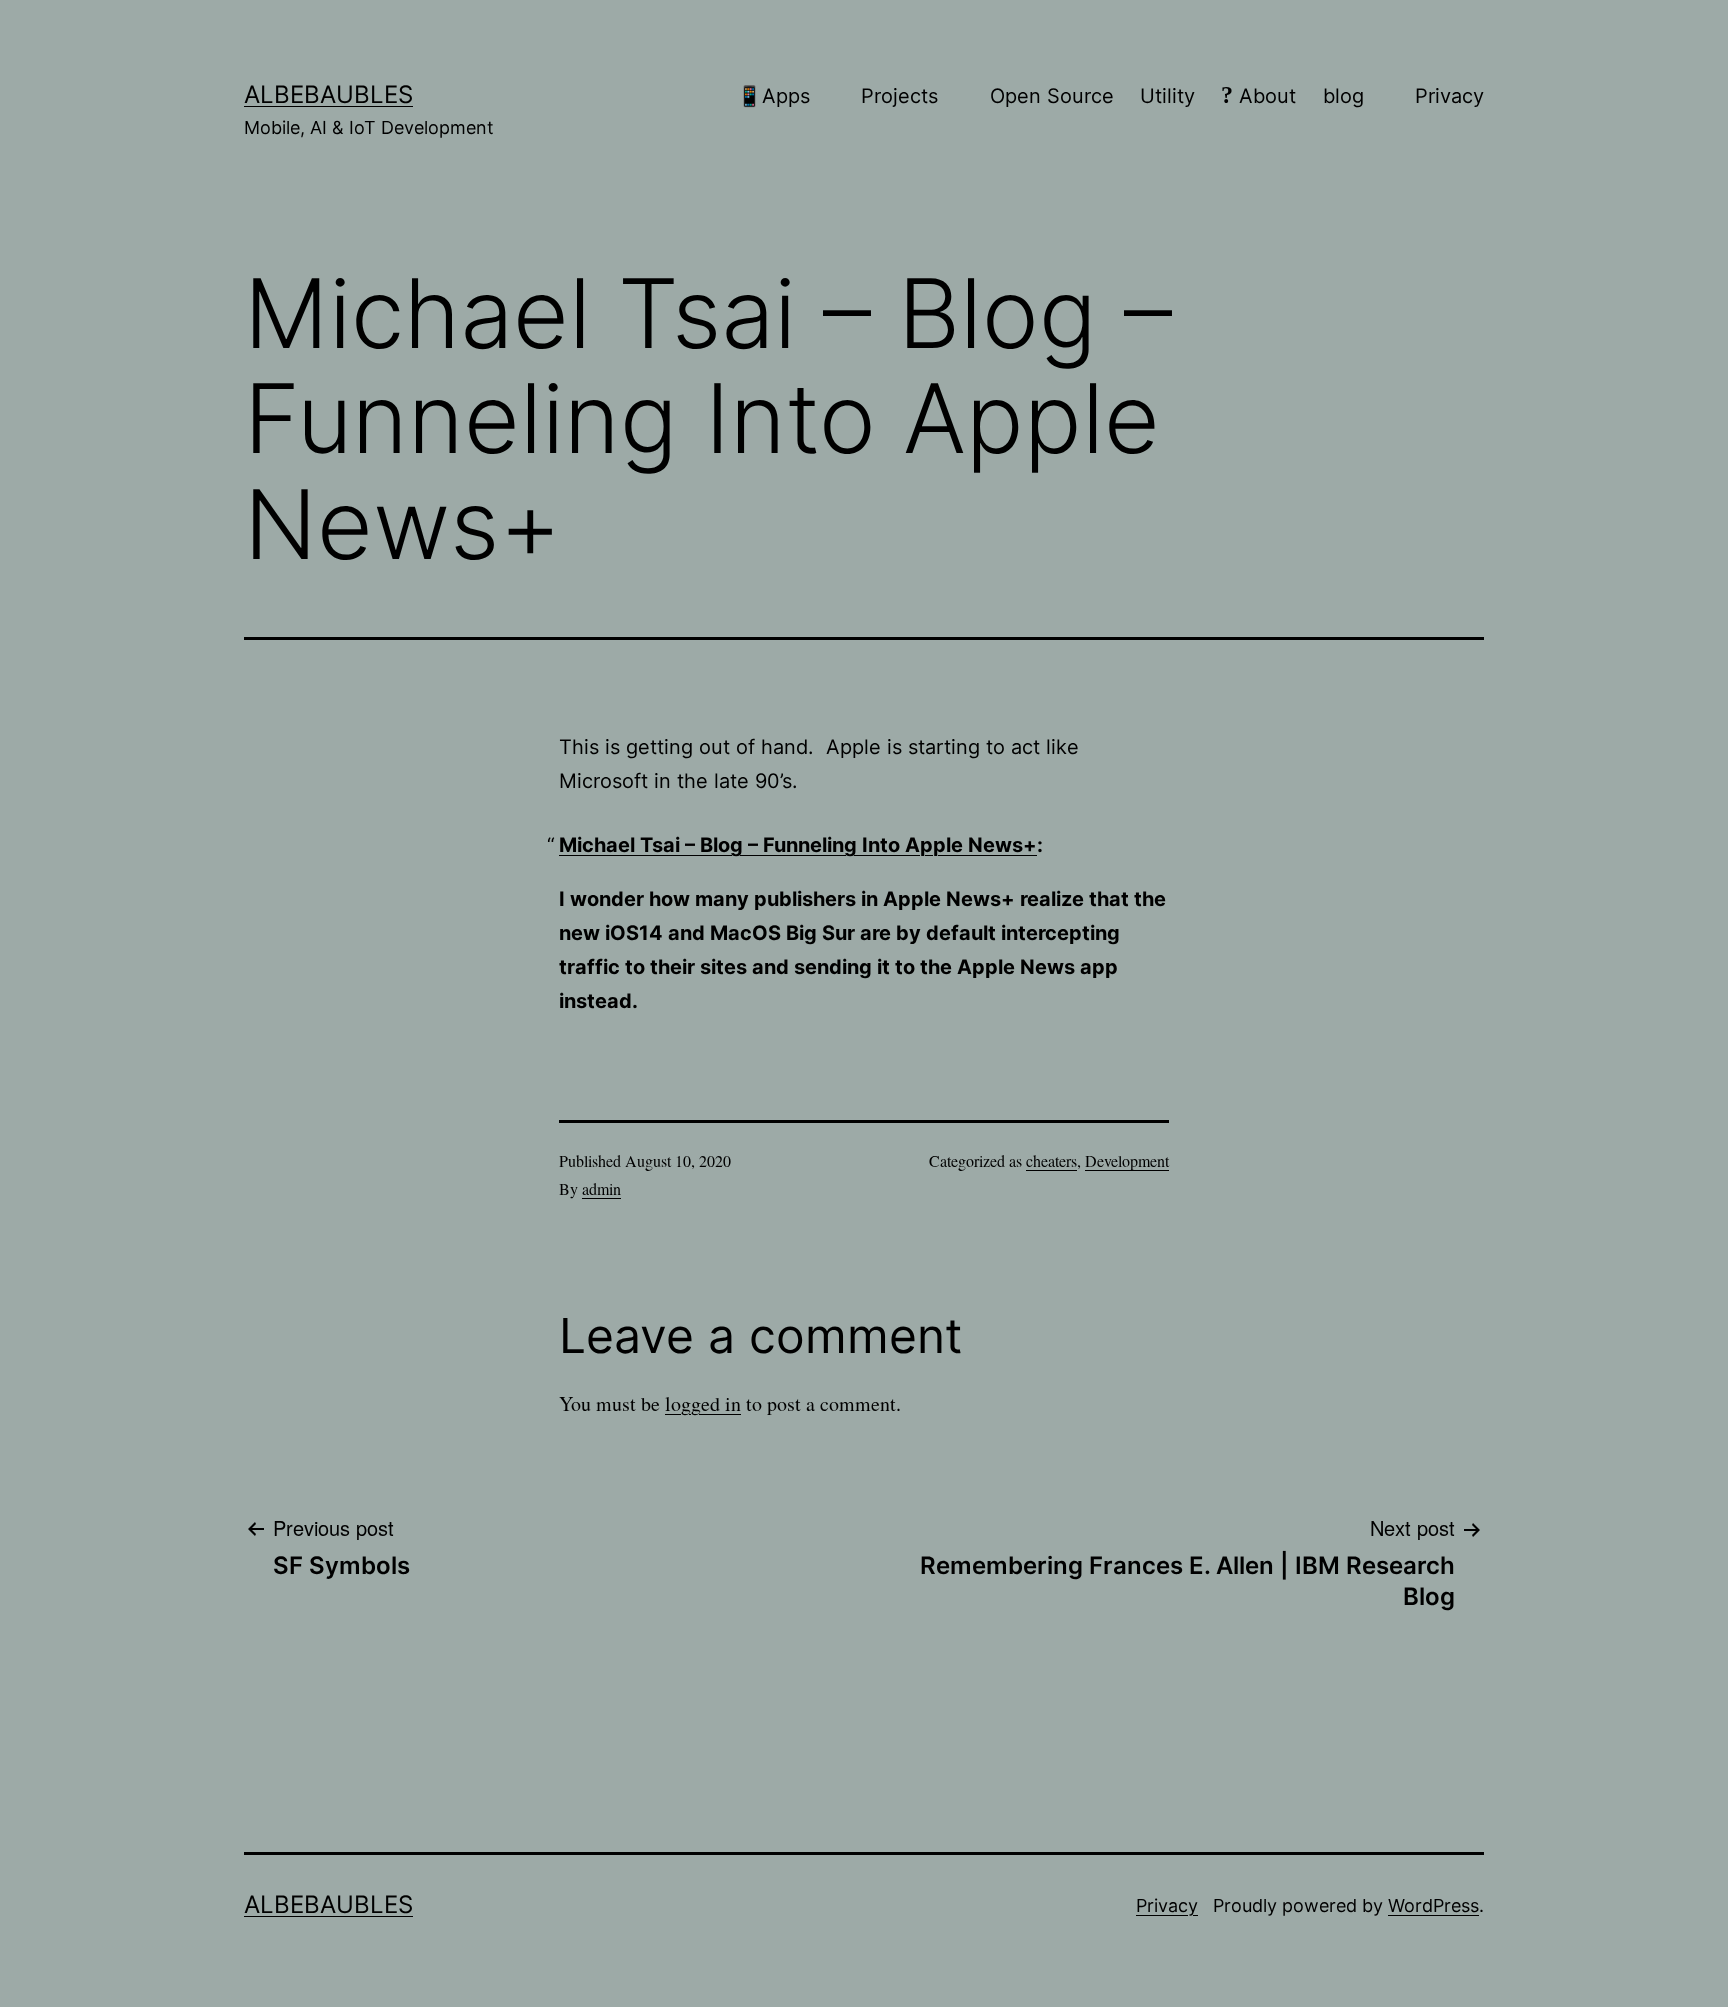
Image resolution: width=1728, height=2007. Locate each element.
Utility (1167, 96)
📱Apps (773, 96)
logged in (703, 1403)
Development (1127, 1160)
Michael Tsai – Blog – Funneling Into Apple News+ (798, 845)
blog (1343, 96)
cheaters (1051, 1160)
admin (601, 1188)
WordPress (1433, 1905)
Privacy (1167, 1905)
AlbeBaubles (328, 94)
